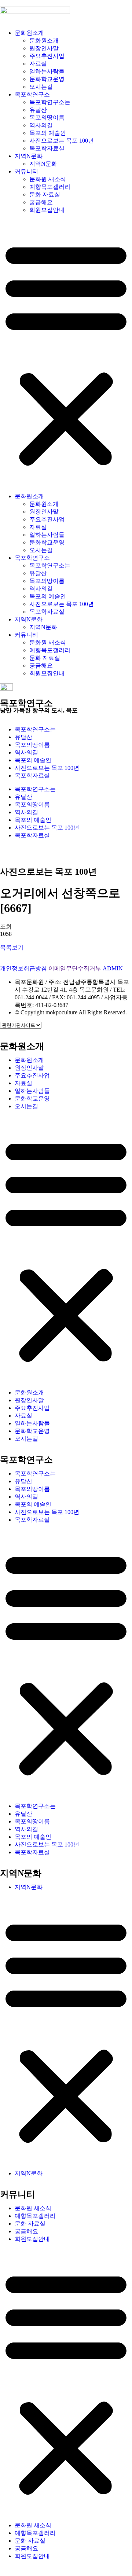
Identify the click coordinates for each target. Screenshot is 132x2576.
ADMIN (113, 968)
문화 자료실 (45, 194)
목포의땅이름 (47, 117)
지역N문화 (29, 156)
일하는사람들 (47, 71)
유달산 (38, 110)
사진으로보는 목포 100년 (62, 141)
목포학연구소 (32, 94)
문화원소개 (29, 33)
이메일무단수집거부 (75, 968)
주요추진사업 (47, 56)
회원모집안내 (47, 210)
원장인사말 (44, 48)
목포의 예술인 (48, 133)
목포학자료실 (47, 148)
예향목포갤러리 (50, 187)
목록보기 (12, 947)
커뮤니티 (26, 171)
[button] (66, 353)
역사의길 (41, 125)
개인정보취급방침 (23, 968)
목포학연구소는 (50, 102)
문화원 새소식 (48, 179)
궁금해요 (41, 202)
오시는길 (41, 87)
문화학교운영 (47, 79)
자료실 (38, 64)
